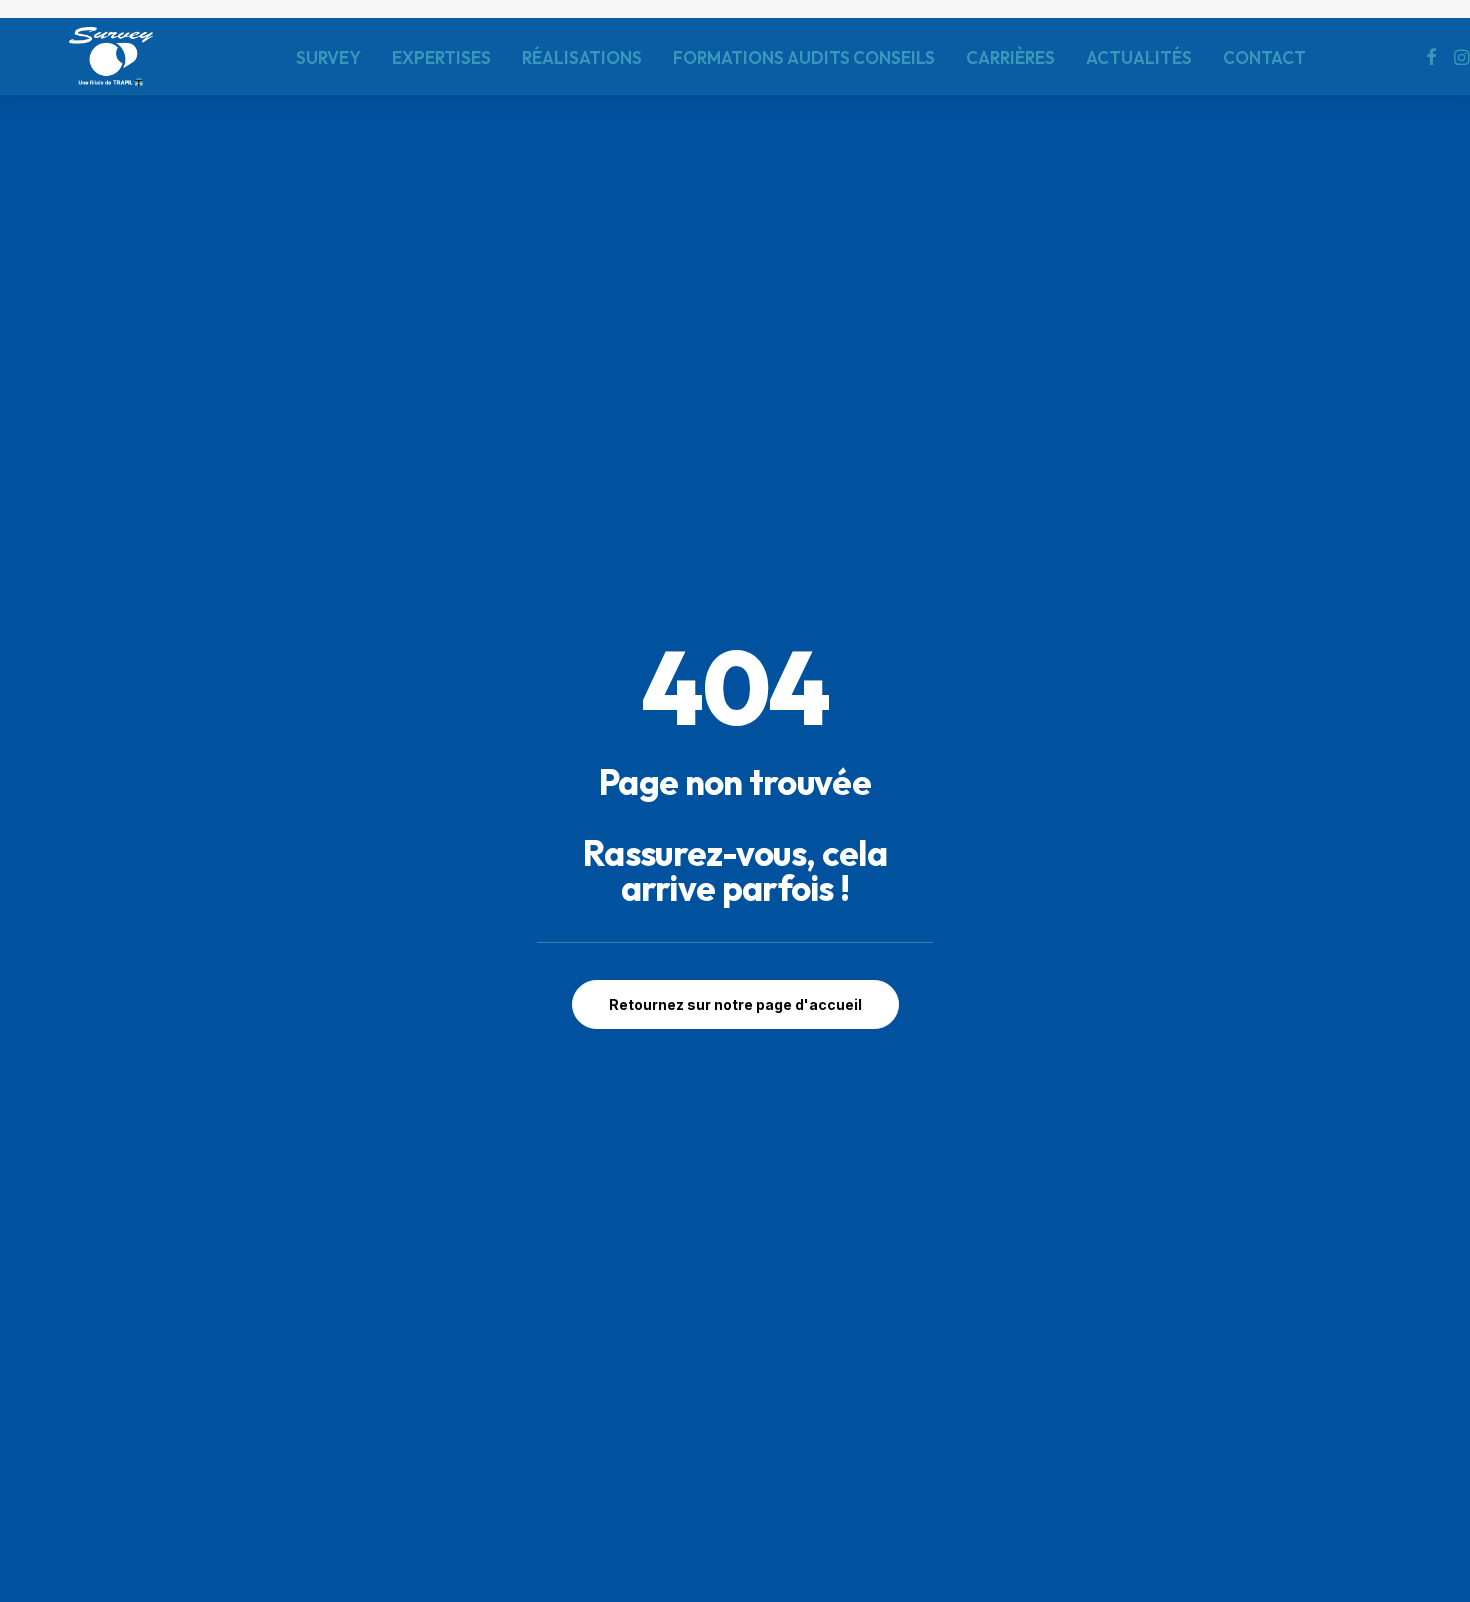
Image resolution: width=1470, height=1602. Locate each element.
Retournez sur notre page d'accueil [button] (735, 1004)
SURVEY (328, 57)
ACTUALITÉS (1139, 57)
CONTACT (1264, 57)
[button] (1431, 57)
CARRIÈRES (1010, 57)
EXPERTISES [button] (441, 57)
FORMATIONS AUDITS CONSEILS (804, 57)
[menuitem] (328, 57)
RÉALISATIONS (582, 57)
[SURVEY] (111, 57)
